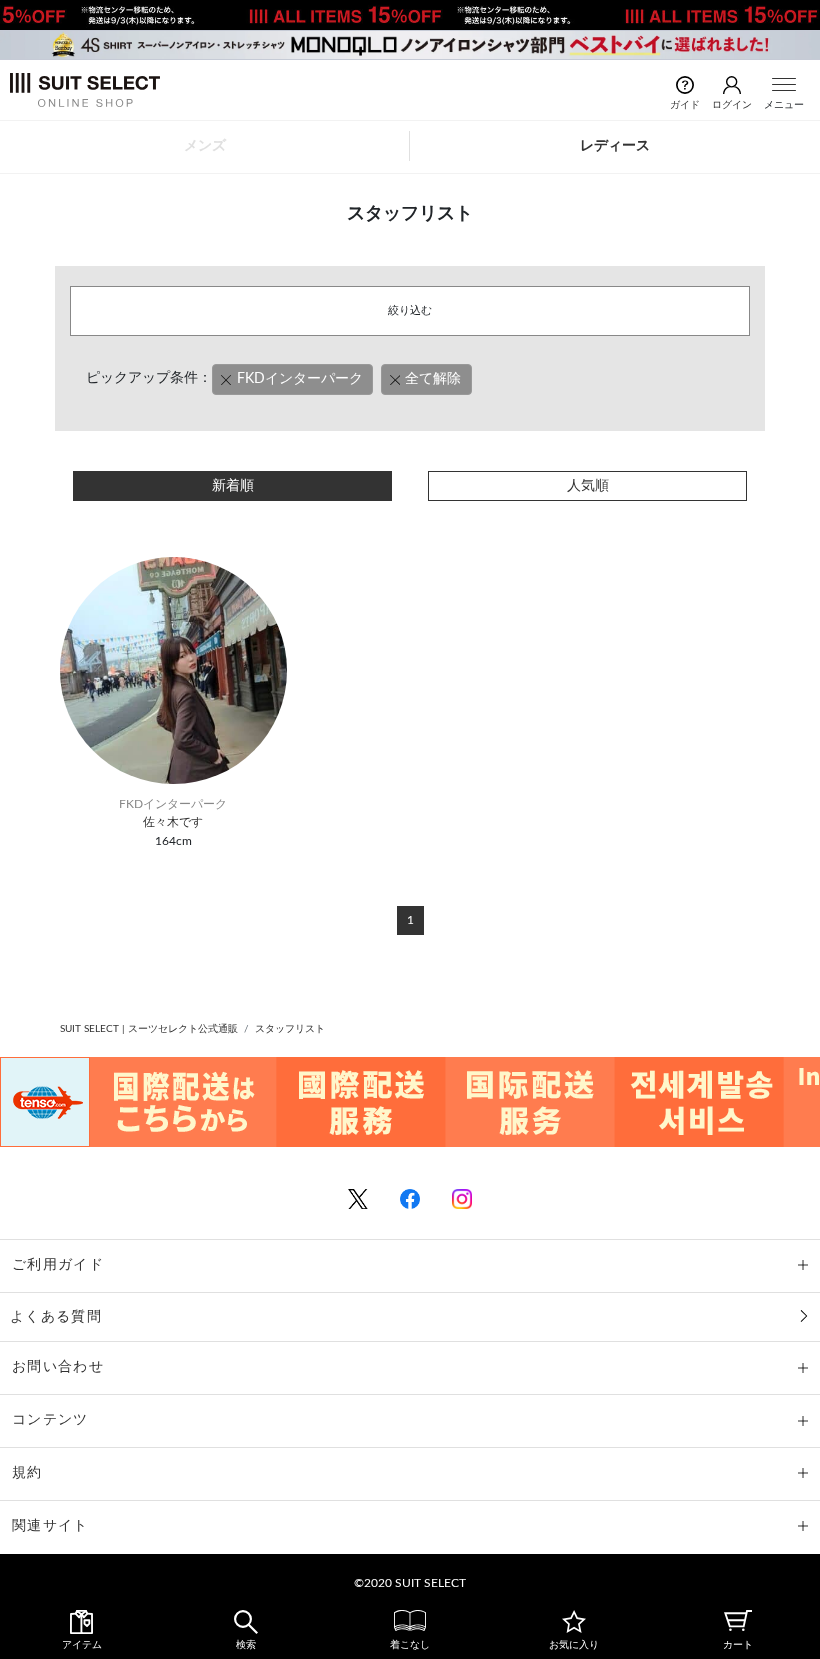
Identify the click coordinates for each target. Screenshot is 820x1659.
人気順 (588, 486)
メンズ (205, 146)
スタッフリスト (290, 1029)
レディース (615, 146)
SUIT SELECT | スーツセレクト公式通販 (149, 1029)
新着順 (233, 486)
